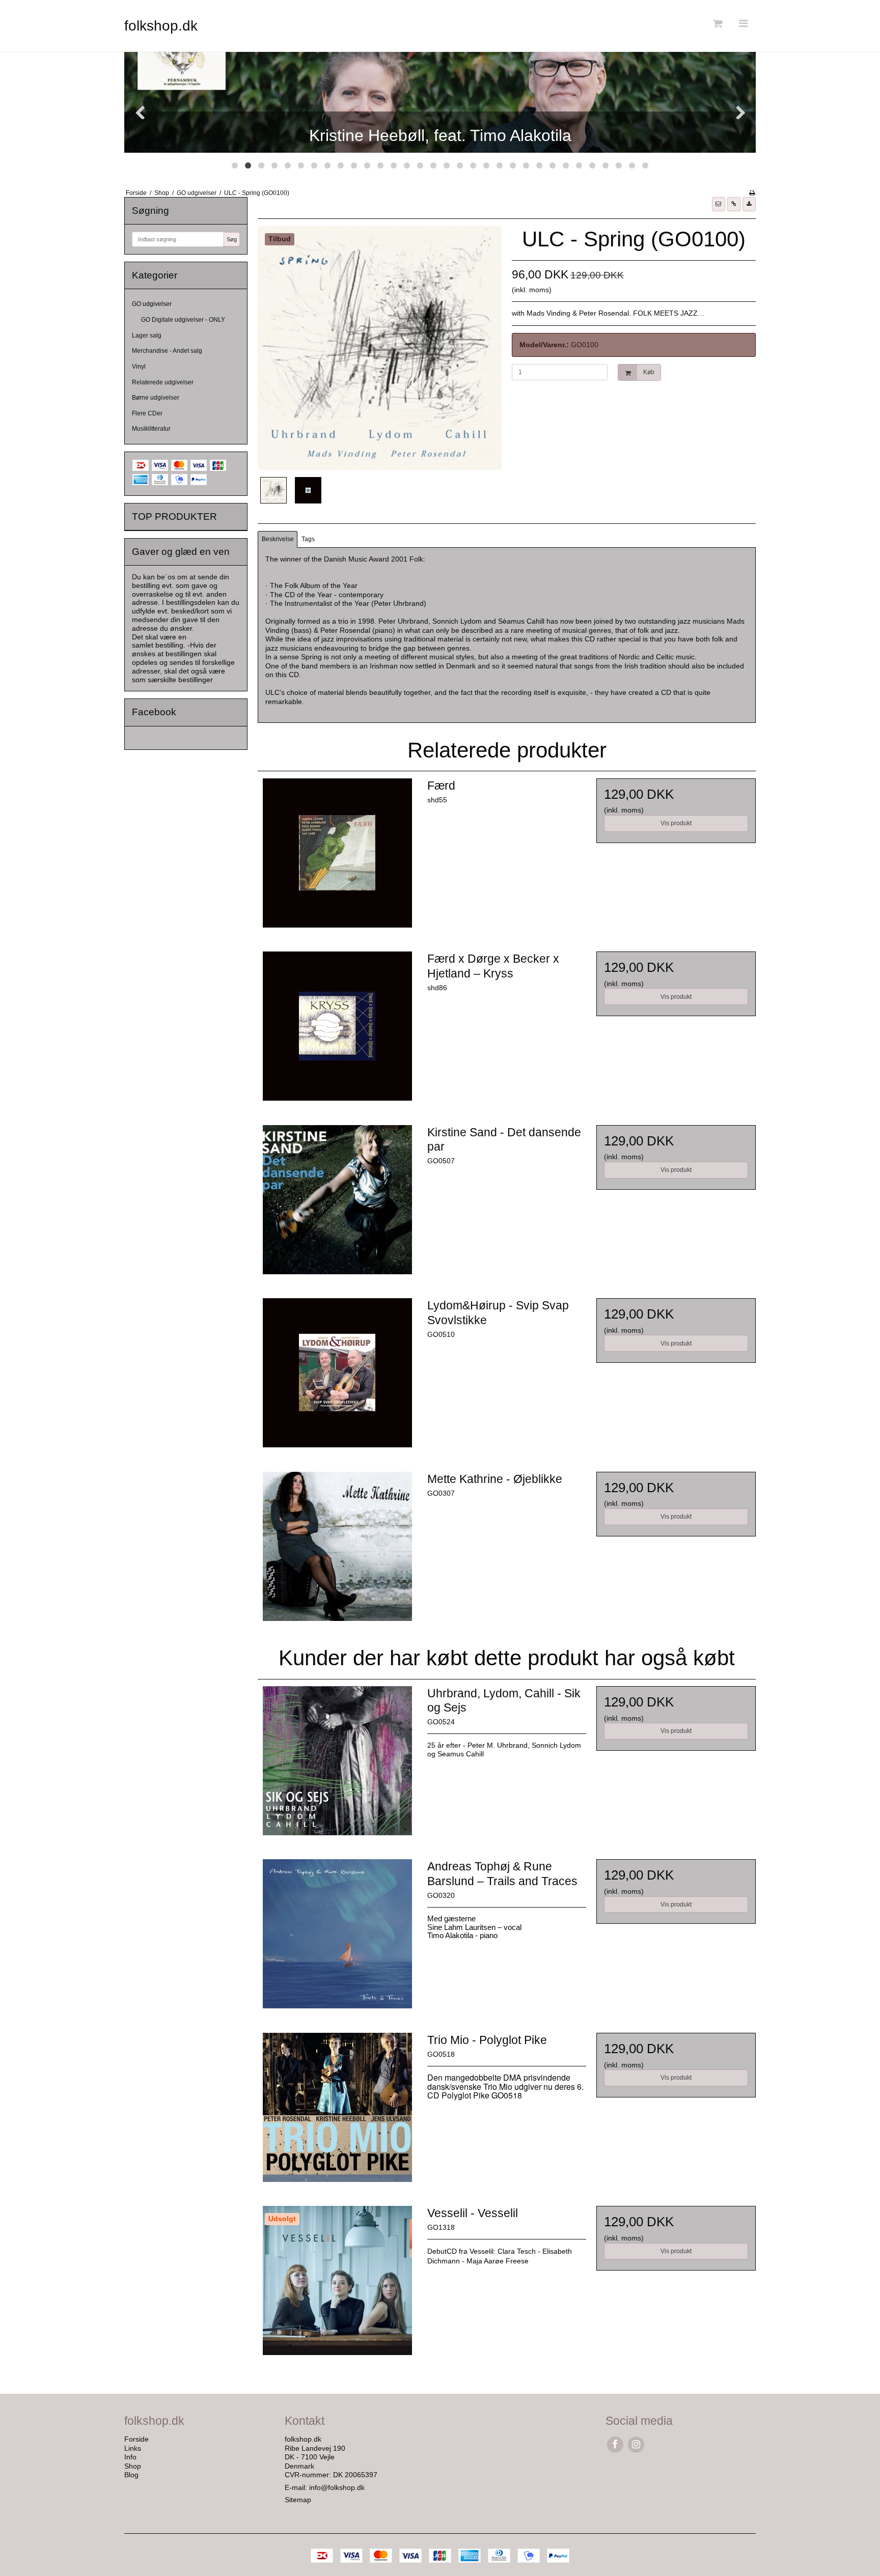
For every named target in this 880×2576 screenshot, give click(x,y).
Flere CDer (147, 413)
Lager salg (147, 335)
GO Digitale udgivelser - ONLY (183, 320)
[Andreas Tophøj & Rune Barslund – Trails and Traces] (337, 1939)
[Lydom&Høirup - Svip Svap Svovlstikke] (337, 1378)
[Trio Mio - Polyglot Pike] (337, 2112)
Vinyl (139, 367)
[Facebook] (615, 2444)
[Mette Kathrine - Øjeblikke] (337, 1551)
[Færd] (337, 858)
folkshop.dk (161, 26)
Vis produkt (676, 823)
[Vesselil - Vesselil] (337, 2285)
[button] (719, 204)
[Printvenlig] (752, 193)
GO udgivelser (152, 304)
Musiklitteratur (151, 429)
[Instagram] (636, 2444)
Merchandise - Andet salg (167, 351)
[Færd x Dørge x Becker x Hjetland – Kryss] (337, 1031)
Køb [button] (649, 372)
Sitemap (298, 2500)
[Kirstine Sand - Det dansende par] (337, 1205)
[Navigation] (743, 24)
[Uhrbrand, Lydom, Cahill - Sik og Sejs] (337, 1766)
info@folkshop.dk (337, 2487)
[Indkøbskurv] (717, 24)
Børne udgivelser (156, 398)
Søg (232, 239)
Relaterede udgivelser (163, 382)
